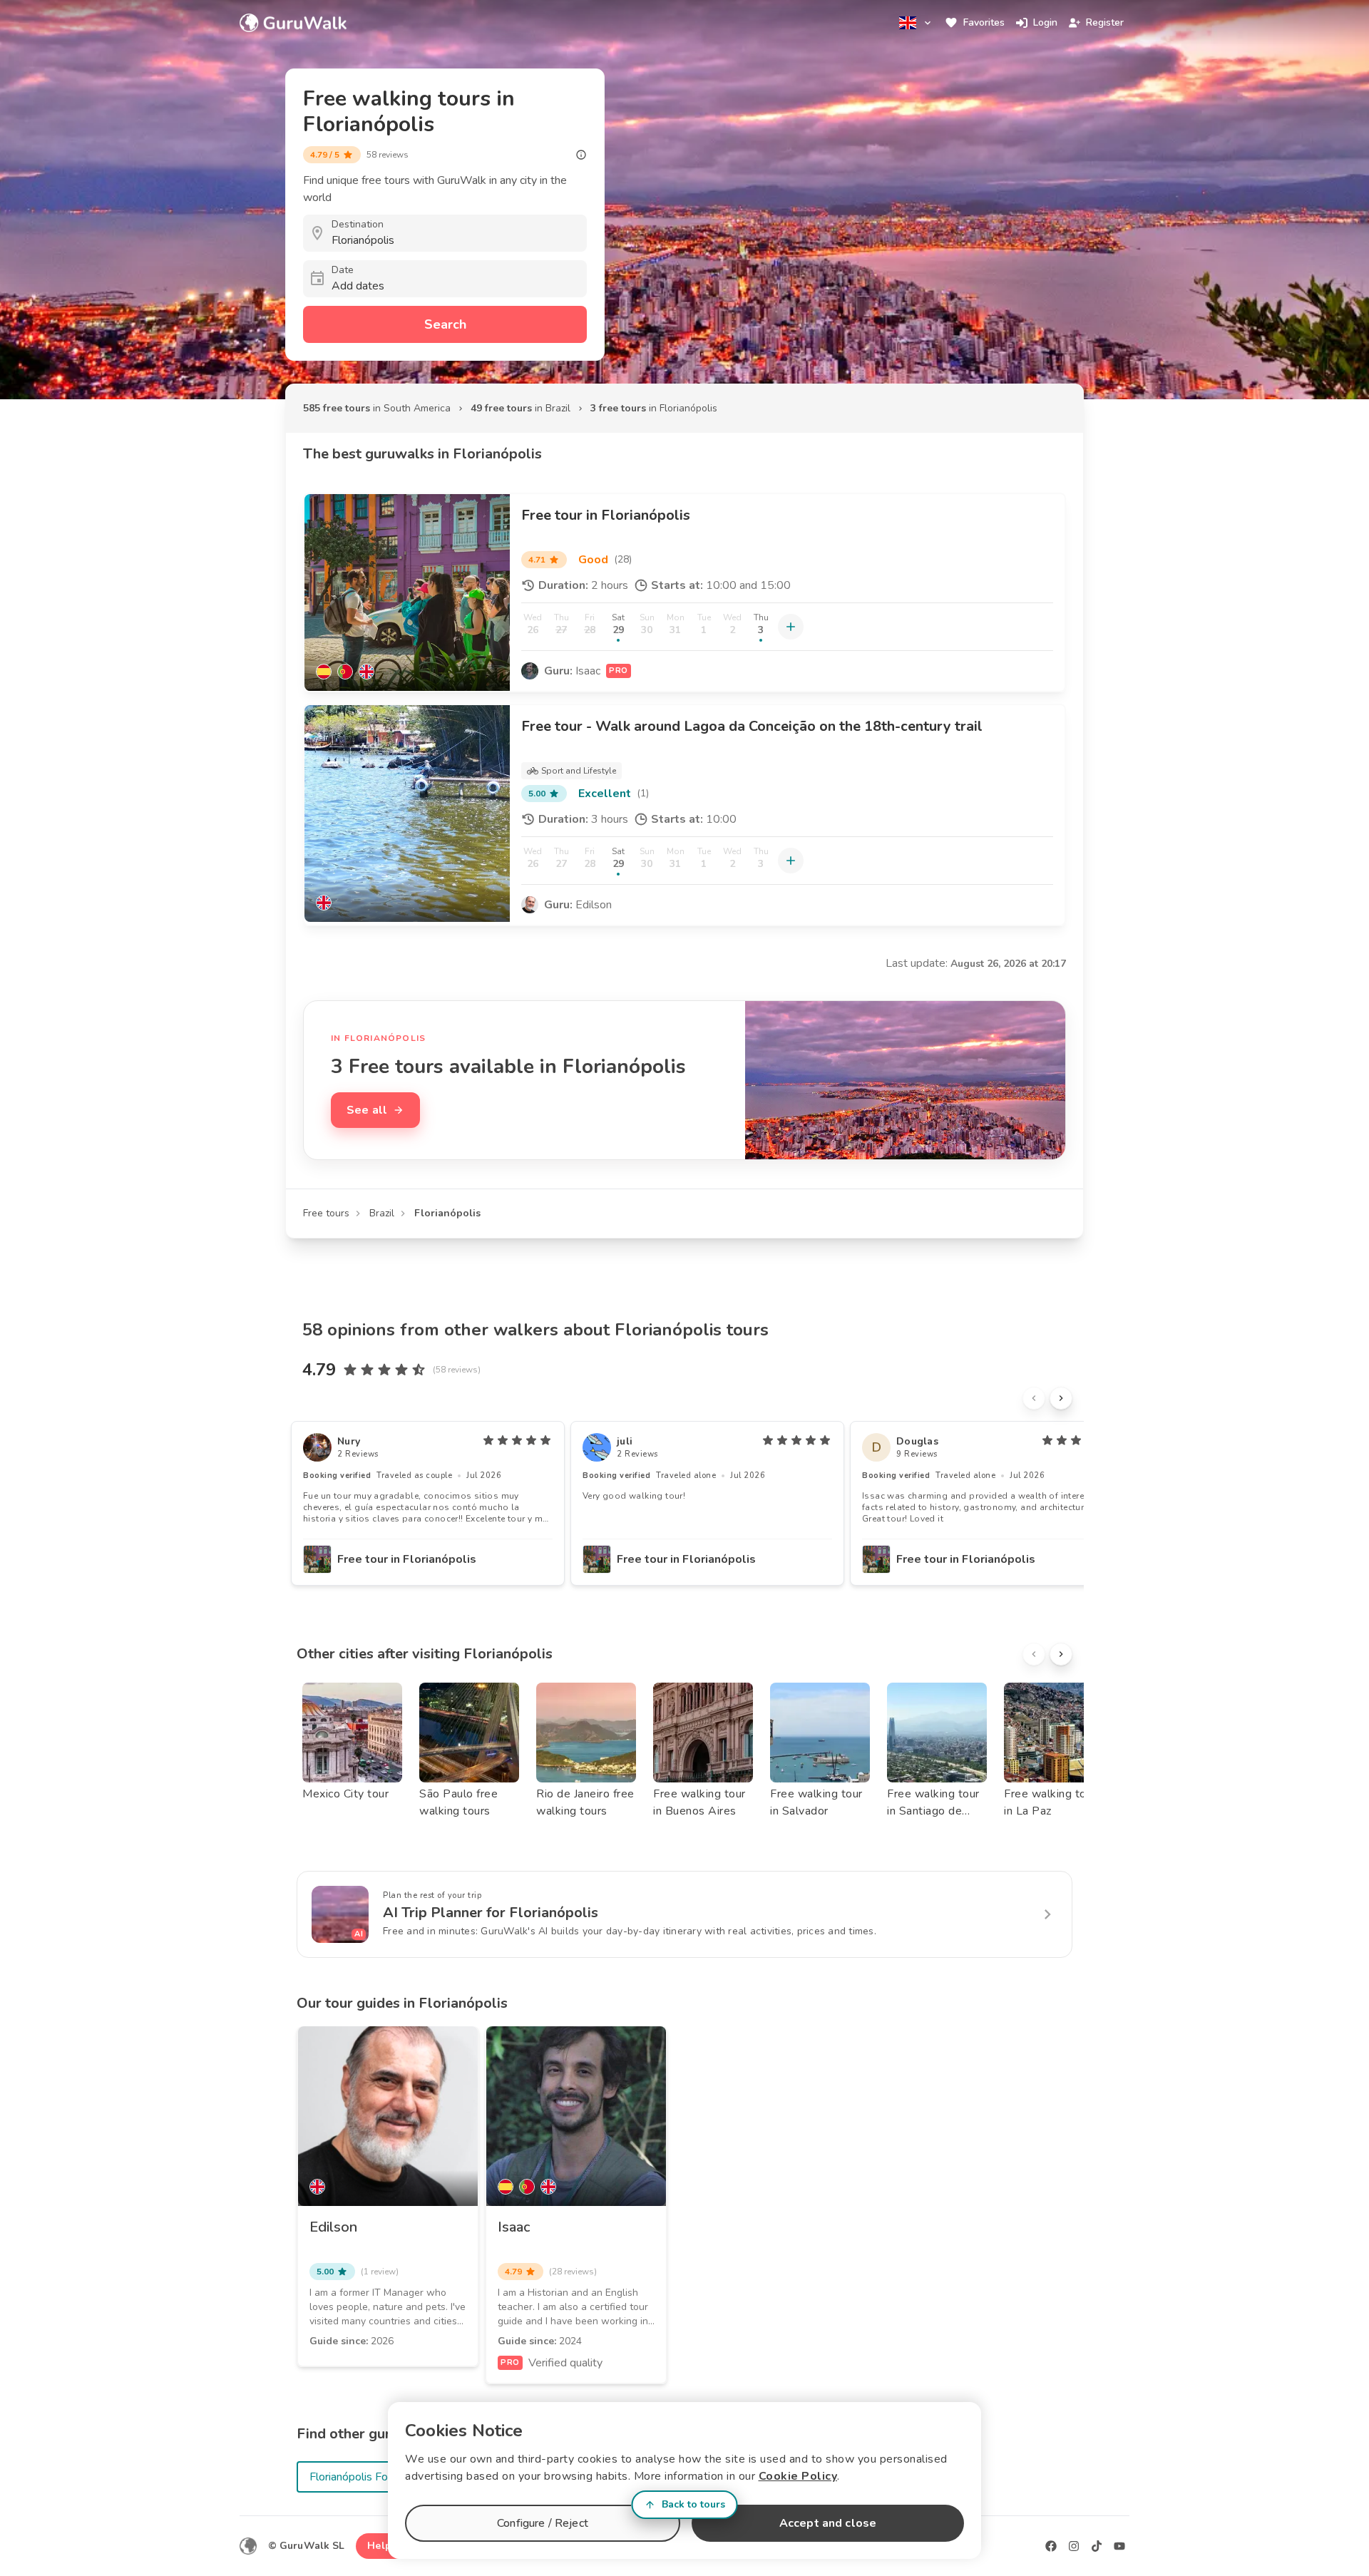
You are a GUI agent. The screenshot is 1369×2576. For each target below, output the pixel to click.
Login (1045, 22)
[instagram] (1074, 2546)
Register (1105, 22)
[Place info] (581, 155)
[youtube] (1119, 2546)
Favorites (984, 22)
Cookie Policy (798, 2476)
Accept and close (828, 2523)
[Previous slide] (1034, 1398)
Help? (382, 2546)
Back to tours (693, 2504)
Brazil (382, 1213)
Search (445, 324)
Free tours (326, 1213)
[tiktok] (1097, 2546)
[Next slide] (1061, 1398)
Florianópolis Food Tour (367, 2477)
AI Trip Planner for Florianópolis (491, 1913)
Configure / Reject (543, 2523)
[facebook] (1051, 2546)
